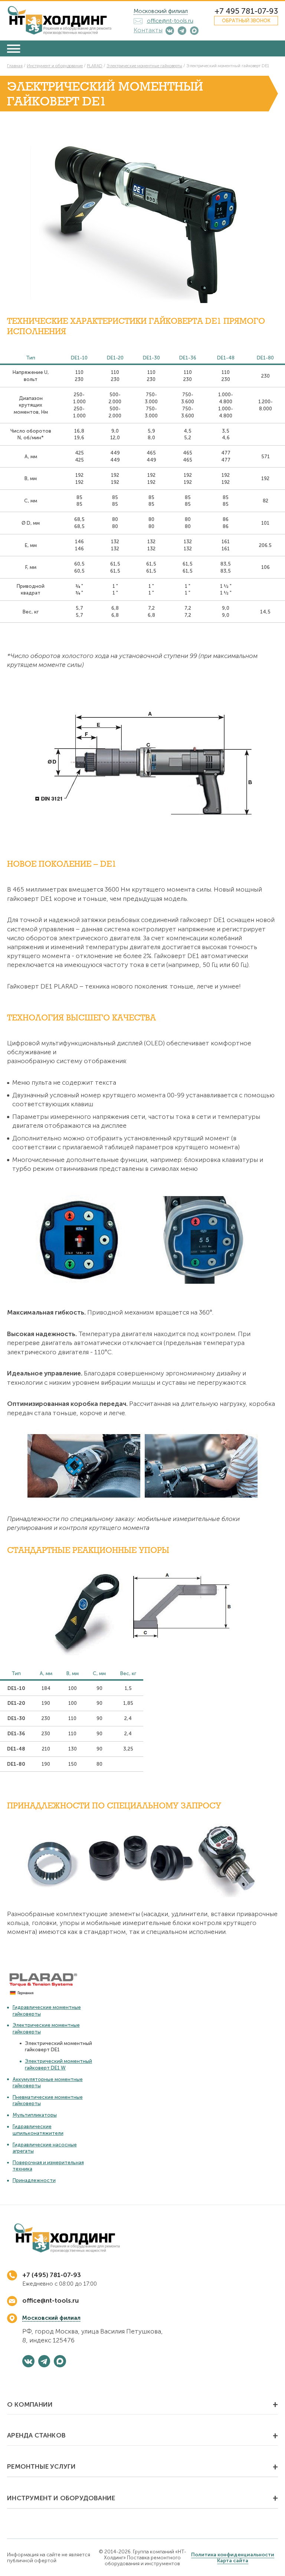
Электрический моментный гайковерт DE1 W (58, 2064)
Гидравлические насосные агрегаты (45, 2148)
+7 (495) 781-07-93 (52, 2275)
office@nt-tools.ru (50, 2300)
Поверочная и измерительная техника (48, 2165)
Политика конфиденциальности (233, 2554)
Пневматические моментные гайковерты (48, 2100)
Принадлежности (34, 2180)
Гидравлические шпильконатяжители (38, 2129)
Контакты (148, 30)
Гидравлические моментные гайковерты (47, 2010)
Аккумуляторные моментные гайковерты (48, 2082)
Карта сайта (233, 2560)
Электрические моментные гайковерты (46, 2028)
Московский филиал (161, 11)
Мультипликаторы (35, 2115)
